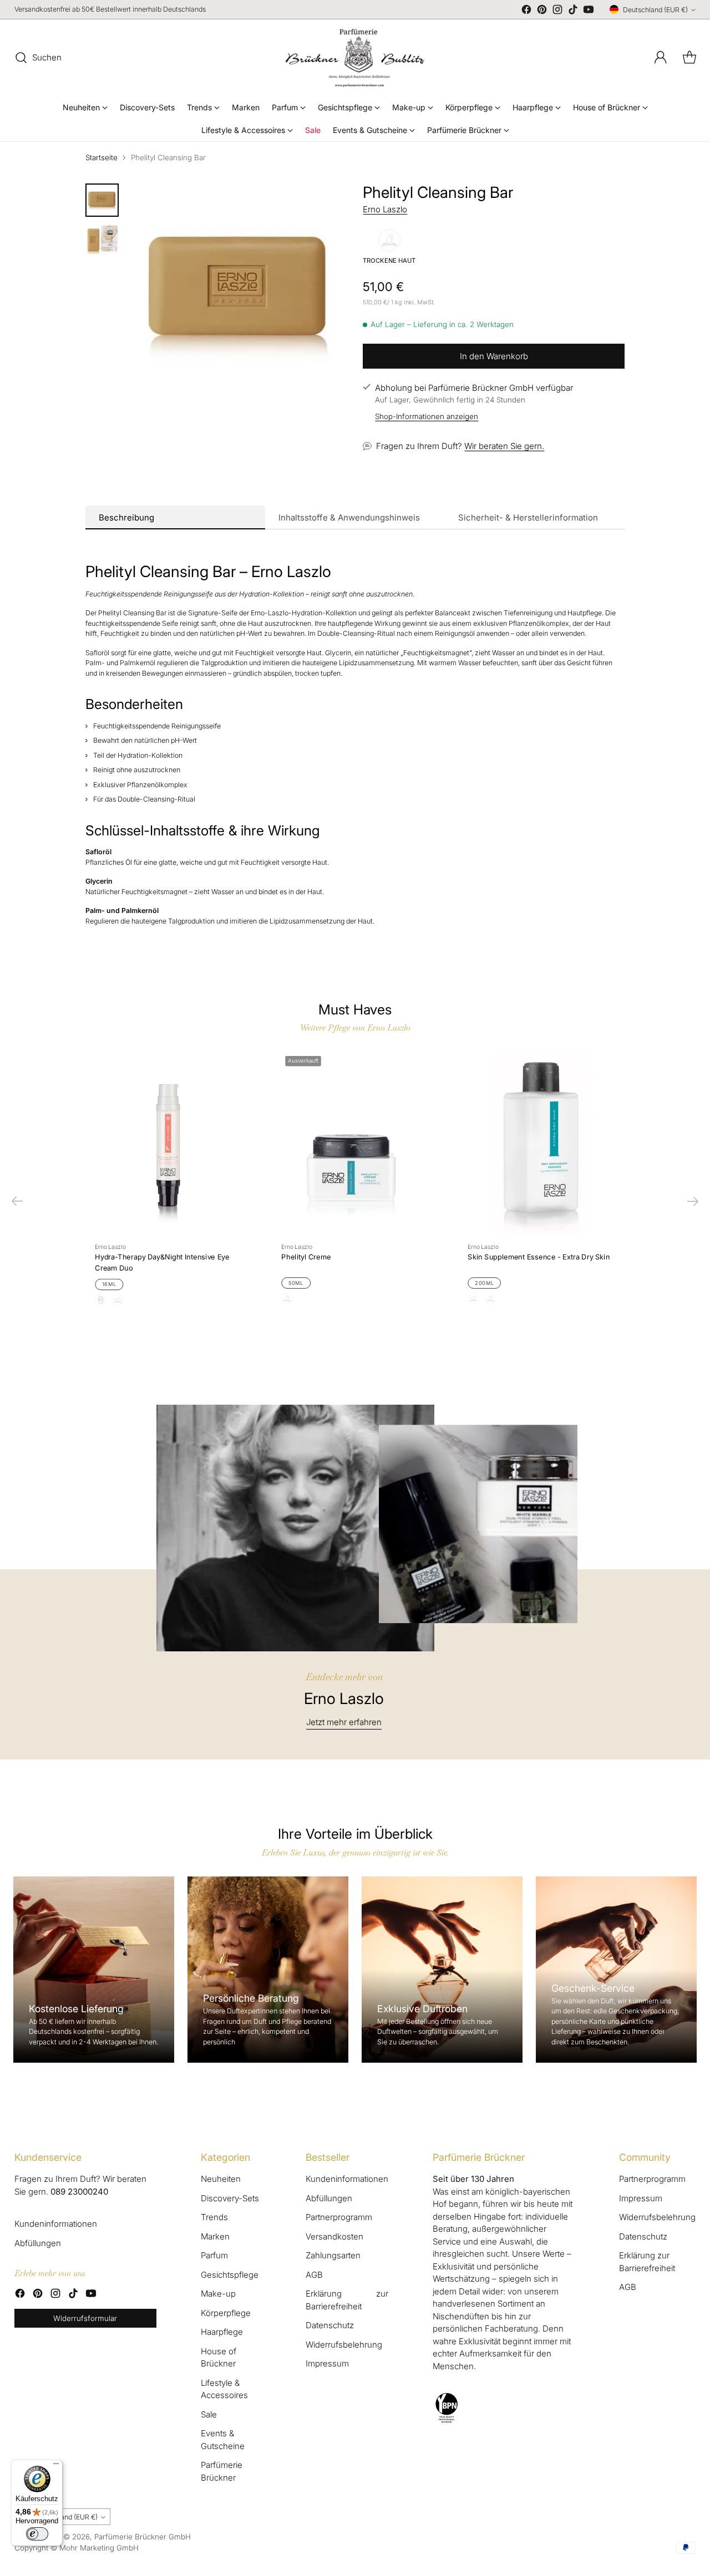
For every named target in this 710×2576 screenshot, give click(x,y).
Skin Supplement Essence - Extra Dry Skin (539, 1257)
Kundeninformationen (56, 2224)
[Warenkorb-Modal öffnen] (689, 58)
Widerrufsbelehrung (344, 2345)
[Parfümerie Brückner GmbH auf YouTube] (589, 11)
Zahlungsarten (333, 2255)
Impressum (327, 2363)
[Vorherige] (17, 1201)
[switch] (37, 2534)
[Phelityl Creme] (355, 1144)
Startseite (102, 157)
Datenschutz (330, 2325)
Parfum (214, 2255)
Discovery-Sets (230, 2198)
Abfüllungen (38, 2243)
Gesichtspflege (230, 2275)
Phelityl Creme (306, 1257)
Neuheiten (221, 2179)
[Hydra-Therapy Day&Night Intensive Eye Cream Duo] (169, 1144)
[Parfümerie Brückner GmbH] (355, 58)
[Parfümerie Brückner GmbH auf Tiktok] (573, 11)
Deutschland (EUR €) (655, 10)
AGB (314, 2275)
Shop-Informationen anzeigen (427, 416)
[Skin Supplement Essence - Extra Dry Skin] (541, 1144)
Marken (215, 2236)
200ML (484, 1283)
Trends (214, 2217)
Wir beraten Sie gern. (504, 446)
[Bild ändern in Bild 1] (102, 200)
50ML (296, 1283)
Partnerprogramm (339, 2217)
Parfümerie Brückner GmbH (143, 2537)
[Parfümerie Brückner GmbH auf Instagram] (557, 11)
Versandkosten (334, 2236)
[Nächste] (693, 1201)
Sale (209, 2414)
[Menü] (56, 2466)
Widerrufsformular (85, 2318)
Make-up (218, 2294)
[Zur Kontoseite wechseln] (661, 58)
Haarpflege (222, 2332)
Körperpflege (226, 2313)
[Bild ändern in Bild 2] (102, 240)
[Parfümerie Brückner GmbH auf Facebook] (526, 11)
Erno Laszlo (385, 209)
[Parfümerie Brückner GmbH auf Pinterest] (542, 11)
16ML (110, 1284)
